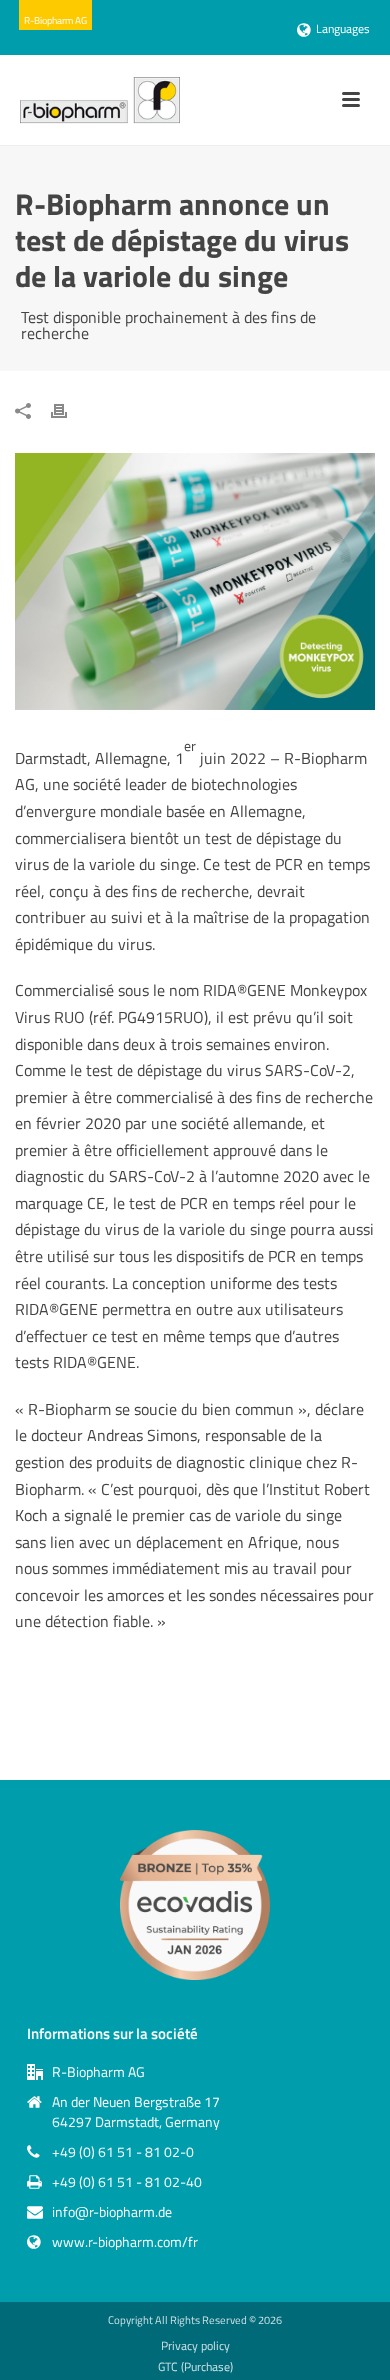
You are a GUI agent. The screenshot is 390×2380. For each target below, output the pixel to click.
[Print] (69, 409)
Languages (343, 28)
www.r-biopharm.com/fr (125, 2242)
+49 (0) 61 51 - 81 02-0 (123, 2152)
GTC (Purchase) (195, 2367)
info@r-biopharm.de (112, 2212)
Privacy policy (195, 2346)
